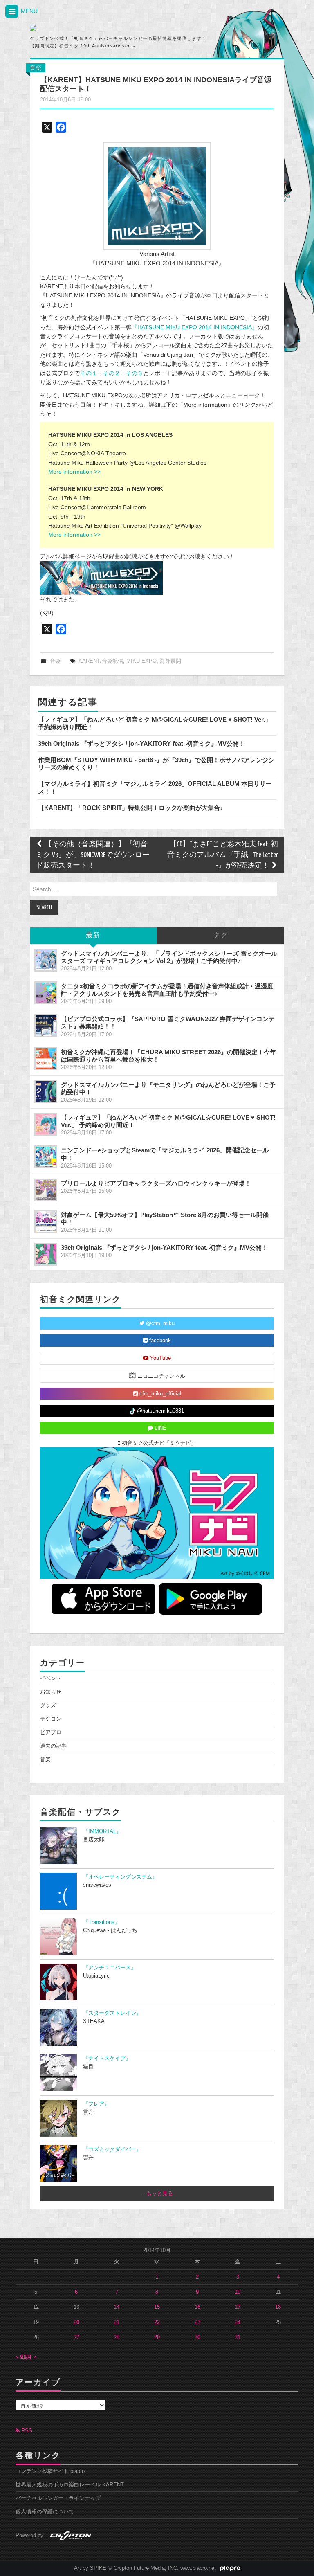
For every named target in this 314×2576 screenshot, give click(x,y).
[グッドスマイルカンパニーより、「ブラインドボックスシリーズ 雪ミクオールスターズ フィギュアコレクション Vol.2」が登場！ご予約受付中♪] (46, 960)
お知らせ (51, 1692)
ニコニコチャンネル (160, 1376)
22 (157, 2322)
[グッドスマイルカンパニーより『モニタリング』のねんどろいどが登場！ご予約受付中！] (46, 1091)
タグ (221, 935)
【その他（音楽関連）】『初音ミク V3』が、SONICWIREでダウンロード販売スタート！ (93, 855)
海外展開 (170, 661)
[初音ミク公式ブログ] (106, 28)
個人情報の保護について (45, 2512)
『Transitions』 (101, 1922)
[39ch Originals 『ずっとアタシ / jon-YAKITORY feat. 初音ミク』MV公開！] (46, 1254)
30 (197, 2338)
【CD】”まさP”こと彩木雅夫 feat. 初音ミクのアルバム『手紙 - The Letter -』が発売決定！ (223, 855)
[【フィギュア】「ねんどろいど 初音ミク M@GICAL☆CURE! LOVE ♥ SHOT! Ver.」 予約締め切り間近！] (46, 1124)
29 (157, 2338)
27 (76, 2338)
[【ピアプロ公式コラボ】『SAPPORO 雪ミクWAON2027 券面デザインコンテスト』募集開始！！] (46, 1026)
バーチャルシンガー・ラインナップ (58, 2498)
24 (238, 2322)
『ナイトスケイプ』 (107, 2059)
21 (117, 2322)
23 (197, 2322)
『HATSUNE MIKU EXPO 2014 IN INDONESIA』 (195, 327)
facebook (159, 1341)
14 (117, 2307)
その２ (112, 373)
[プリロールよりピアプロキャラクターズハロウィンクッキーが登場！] (46, 1190)
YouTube (160, 1358)
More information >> (74, 472)
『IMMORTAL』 (102, 1831)
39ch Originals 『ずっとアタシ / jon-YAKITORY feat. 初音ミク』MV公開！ (141, 744)
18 (278, 2307)
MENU (28, 11)
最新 (93, 935)
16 (197, 2307)
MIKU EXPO (141, 661)
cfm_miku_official (159, 1394)
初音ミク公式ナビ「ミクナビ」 (158, 1443)
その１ (89, 373)
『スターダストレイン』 (112, 2013)
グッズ (48, 1705)
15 (157, 2307)
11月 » (29, 2357)
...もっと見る (157, 2194)
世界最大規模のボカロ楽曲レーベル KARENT (70, 2485)
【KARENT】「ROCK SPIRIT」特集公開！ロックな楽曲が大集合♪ (131, 808)
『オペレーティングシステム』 (120, 1877)
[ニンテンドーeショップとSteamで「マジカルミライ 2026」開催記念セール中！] (46, 1157)
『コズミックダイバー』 (112, 2149)
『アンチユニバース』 (110, 1968)
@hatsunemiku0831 (160, 1411)
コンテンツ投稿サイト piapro (50, 2471)
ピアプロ (51, 1732)
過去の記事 (53, 1746)
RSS (26, 2431)
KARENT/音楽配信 (101, 661)
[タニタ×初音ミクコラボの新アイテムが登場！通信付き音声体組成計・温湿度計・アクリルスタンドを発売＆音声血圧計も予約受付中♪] (46, 993)
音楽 (36, 68)
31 (238, 2338)
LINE (160, 1428)
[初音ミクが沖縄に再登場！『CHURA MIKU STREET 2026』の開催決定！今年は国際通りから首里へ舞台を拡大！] (46, 1059)
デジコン (51, 1719)
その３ (135, 373)
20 (76, 2322)
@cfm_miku (159, 1323)
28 (117, 2338)
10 (238, 2292)
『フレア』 (96, 2104)
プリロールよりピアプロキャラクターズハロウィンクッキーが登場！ (156, 1183)
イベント (51, 1678)
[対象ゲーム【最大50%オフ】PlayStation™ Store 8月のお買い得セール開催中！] (46, 1222)
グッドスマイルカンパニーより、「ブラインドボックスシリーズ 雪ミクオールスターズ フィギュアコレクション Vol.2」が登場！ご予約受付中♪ (169, 957)
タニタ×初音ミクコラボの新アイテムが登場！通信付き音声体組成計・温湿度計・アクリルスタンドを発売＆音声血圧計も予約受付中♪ (167, 990)
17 (238, 2307)
